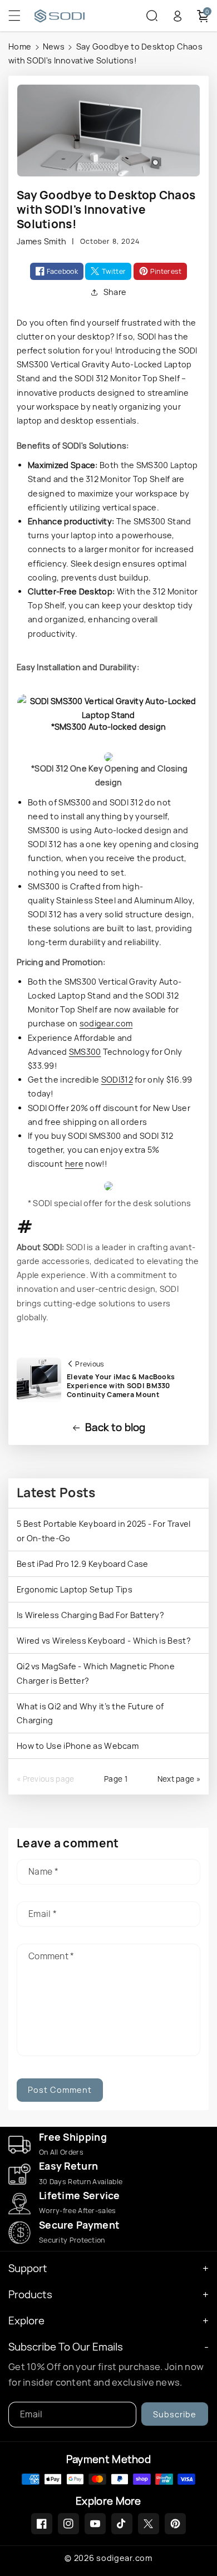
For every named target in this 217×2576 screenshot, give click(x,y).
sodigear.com (106, 1023)
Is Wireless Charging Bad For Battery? (90, 1615)
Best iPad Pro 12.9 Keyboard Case (83, 1564)
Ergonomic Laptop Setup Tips (75, 1589)
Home (20, 46)
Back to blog (115, 1427)
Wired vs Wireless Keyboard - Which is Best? (104, 1641)
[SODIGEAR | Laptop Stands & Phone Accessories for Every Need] (86, 16)
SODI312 (117, 1080)
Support (28, 2268)
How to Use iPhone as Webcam (78, 1746)
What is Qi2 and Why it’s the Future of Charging (90, 1713)
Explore (26, 2321)
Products (30, 2295)
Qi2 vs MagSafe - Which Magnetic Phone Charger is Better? (96, 1673)
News (54, 46)
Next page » (179, 1779)
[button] (21, 16)
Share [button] (115, 292)
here (74, 1164)
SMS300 (85, 1052)
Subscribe (175, 2414)
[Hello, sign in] (177, 16)
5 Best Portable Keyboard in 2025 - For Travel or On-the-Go (104, 1531)
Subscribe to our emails (66, 2347)
